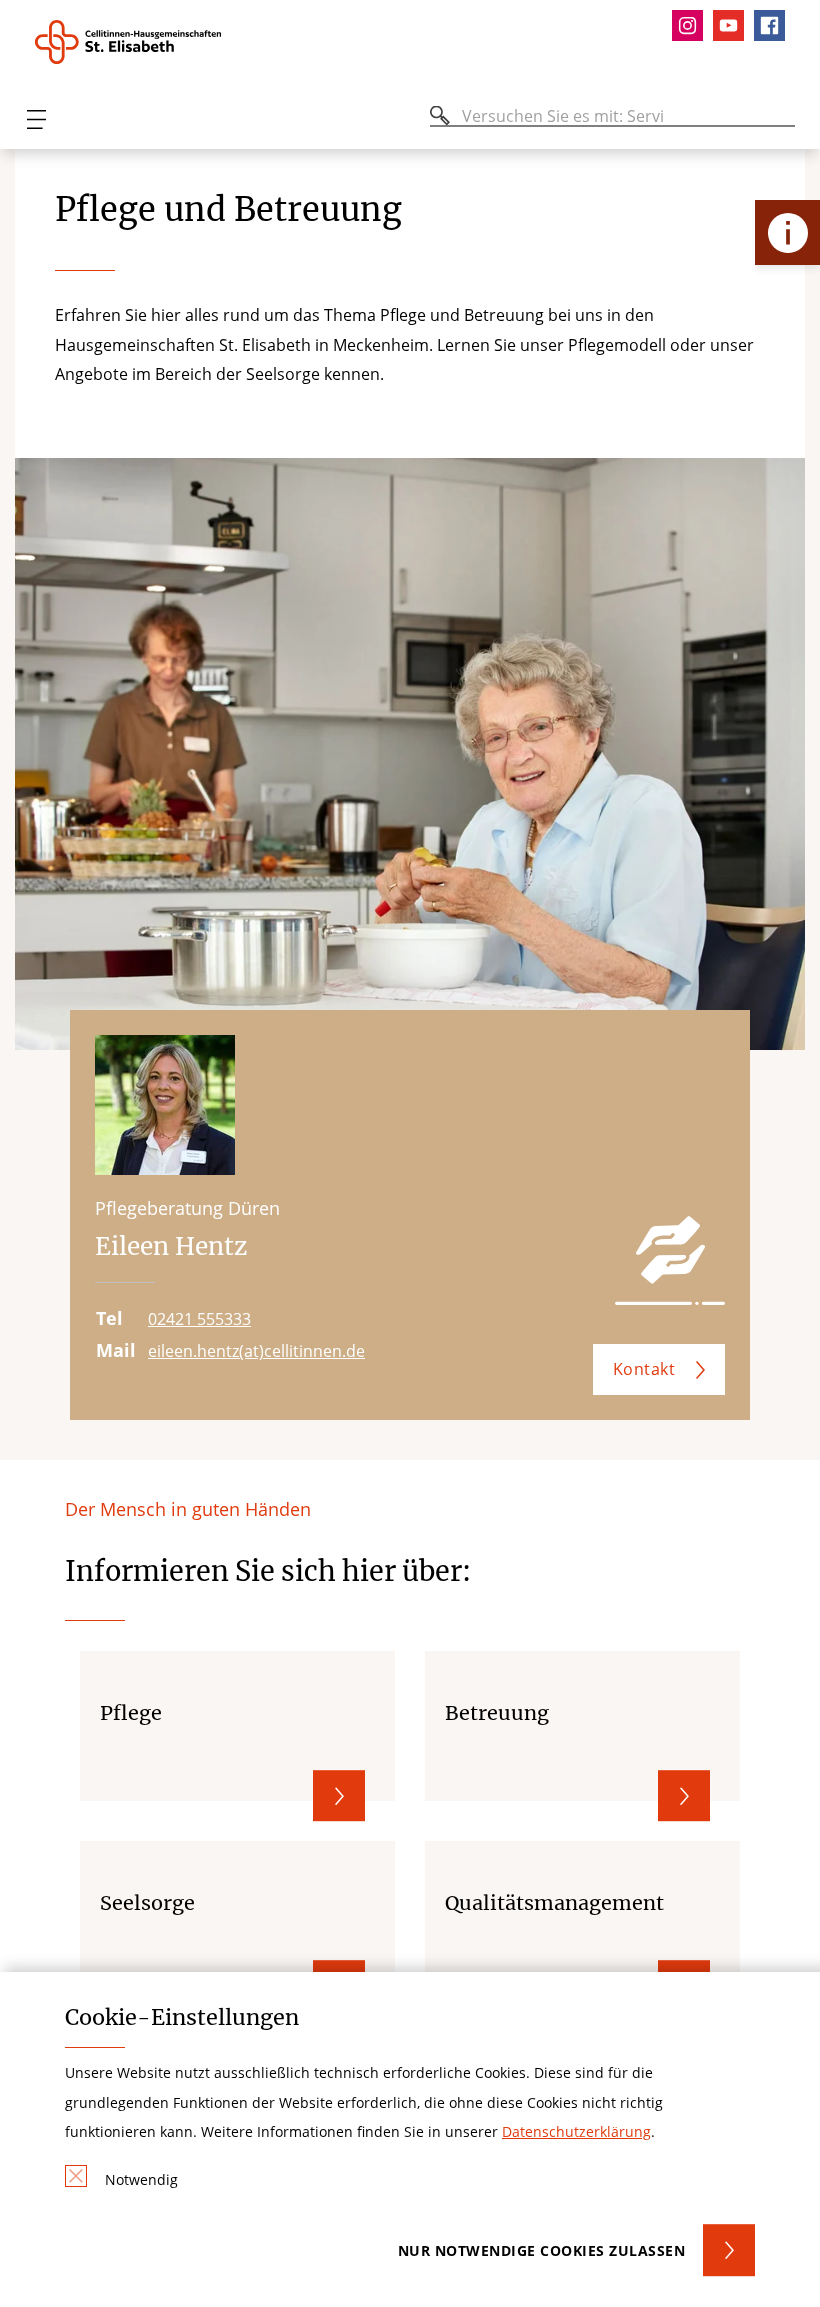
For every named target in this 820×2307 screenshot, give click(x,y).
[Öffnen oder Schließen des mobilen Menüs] (36, 119)
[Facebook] (774, 25)
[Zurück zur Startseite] (143, 42)
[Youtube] (733, 25)
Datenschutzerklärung (576, 2131)
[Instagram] (692, 25)
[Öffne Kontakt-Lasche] (787, 232)
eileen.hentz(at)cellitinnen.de (256, 1351)
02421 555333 (199, 1319)
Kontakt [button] (644, 1369)
